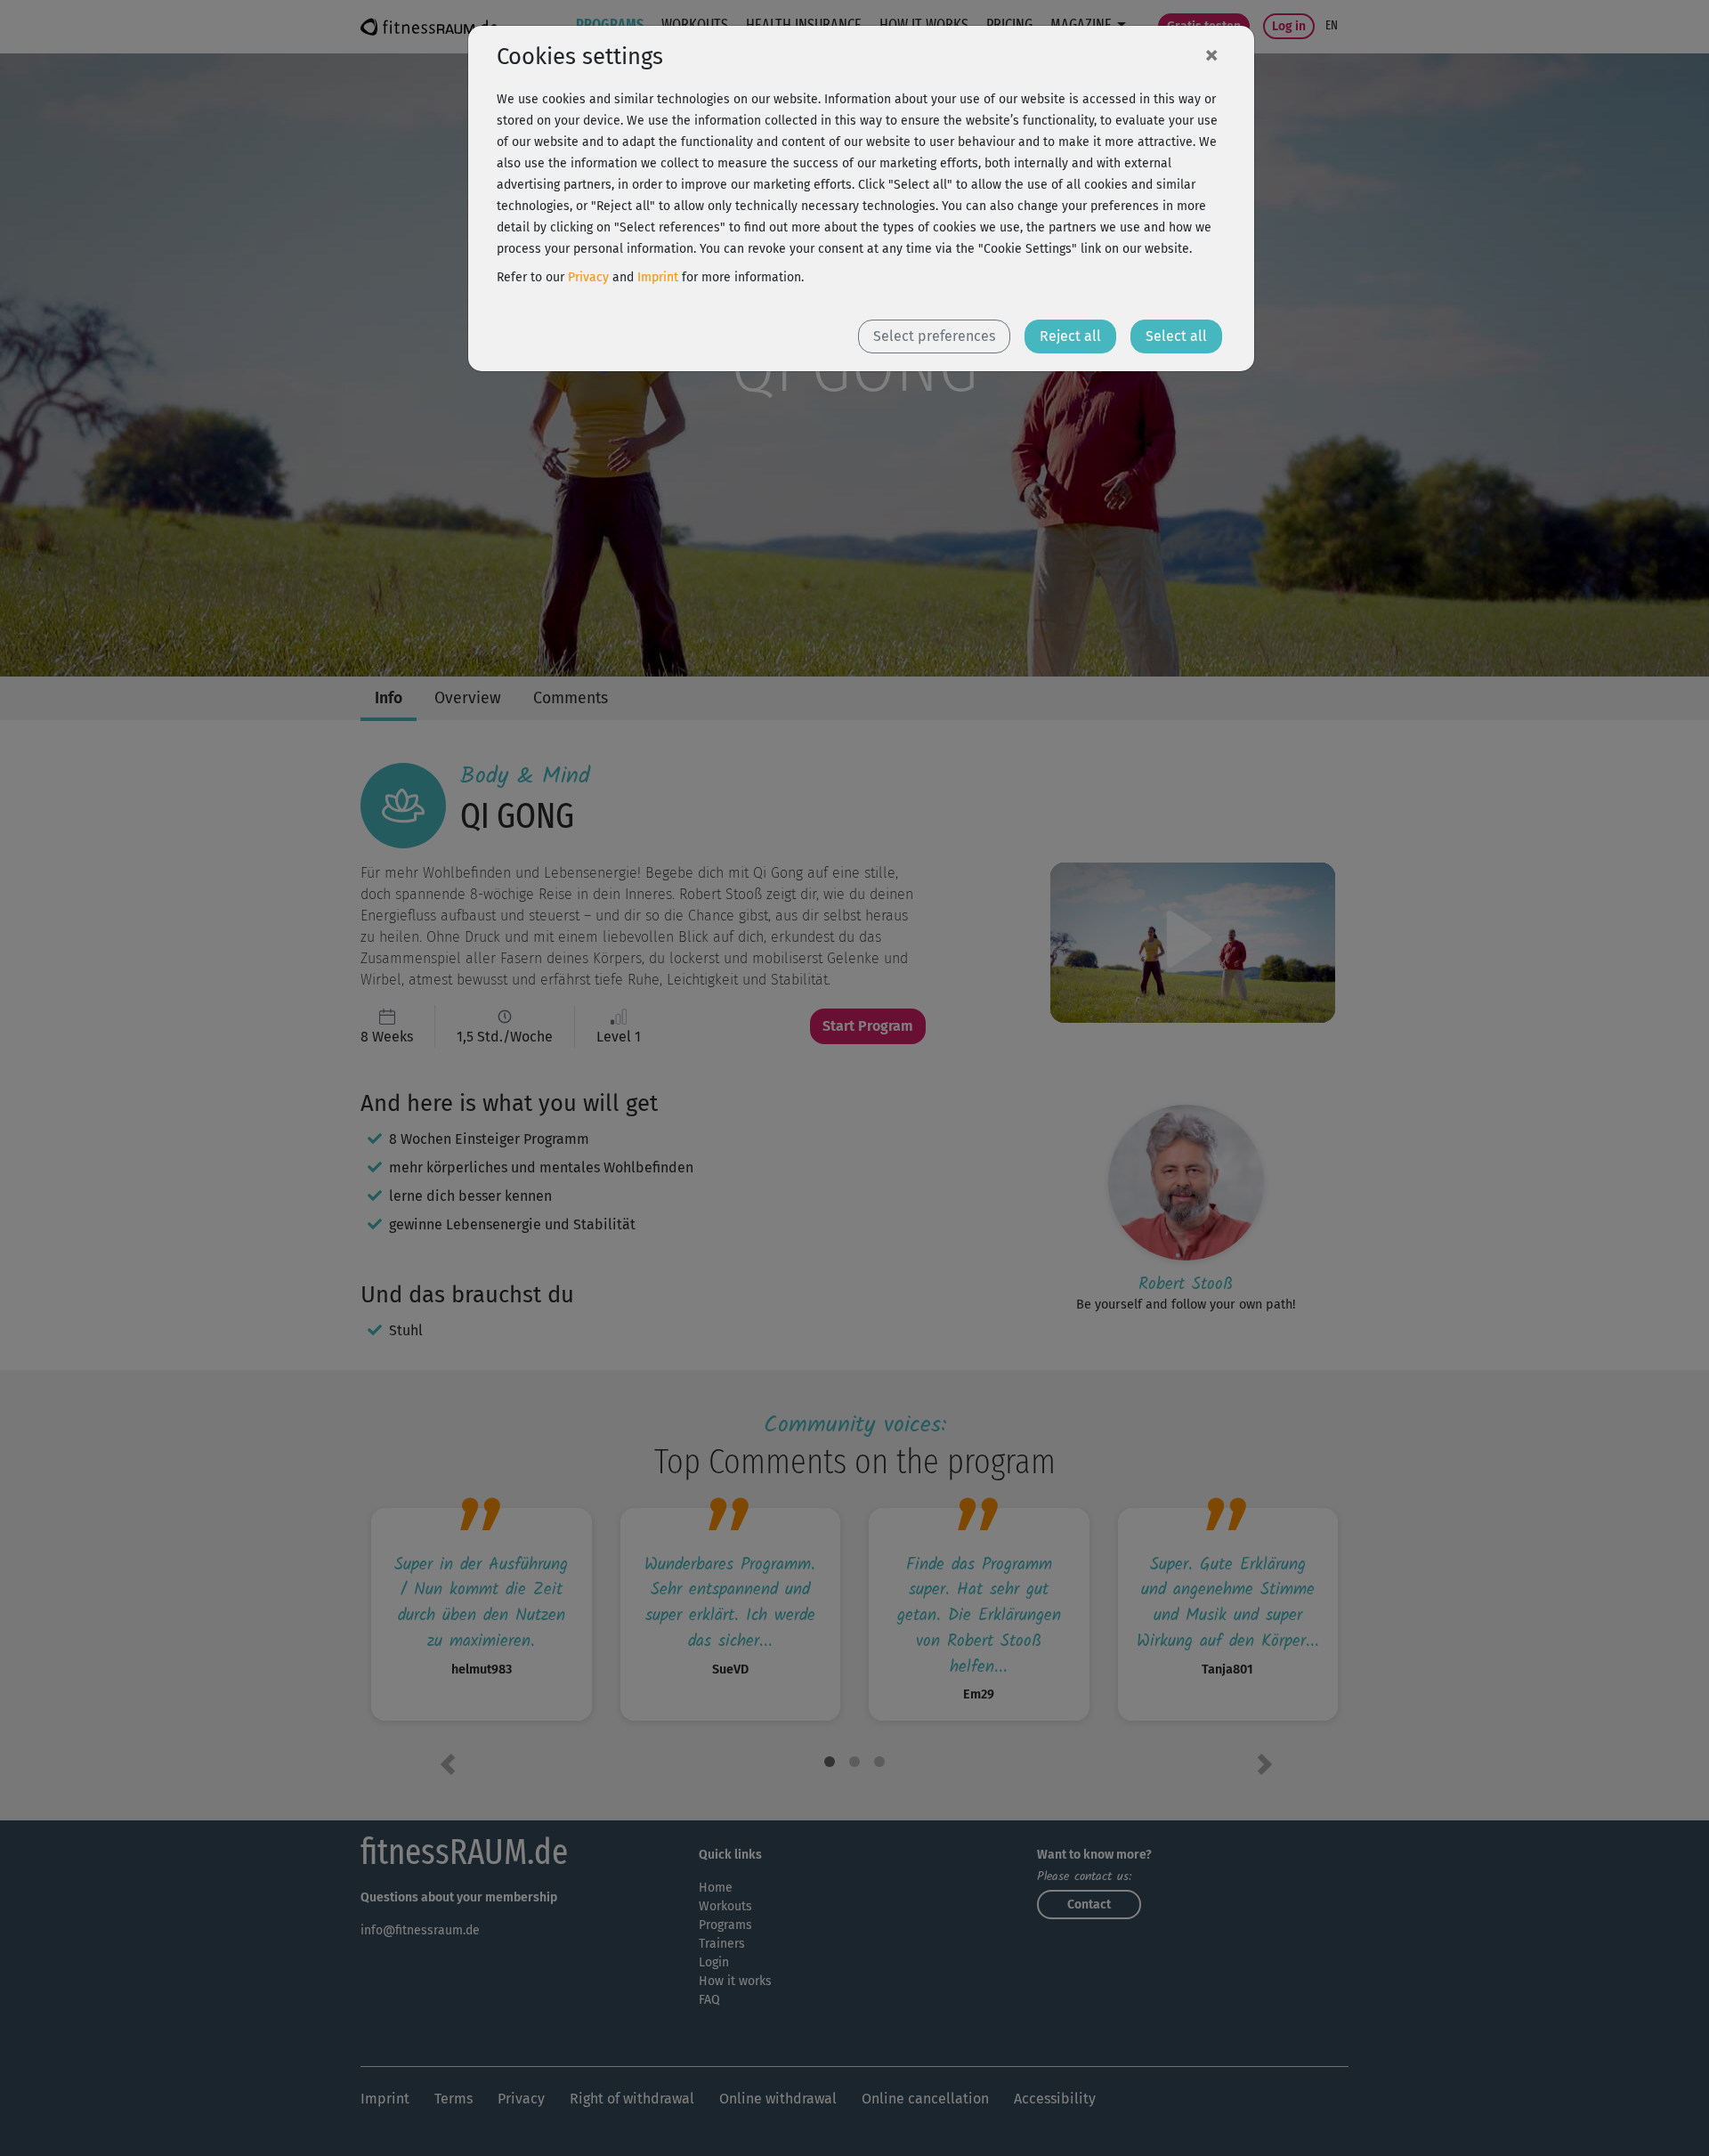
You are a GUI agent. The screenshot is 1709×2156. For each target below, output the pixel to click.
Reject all (1070, 336)
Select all (1176, 336)
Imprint (658, 277)
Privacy (588, 277)
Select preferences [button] (934, 336)
